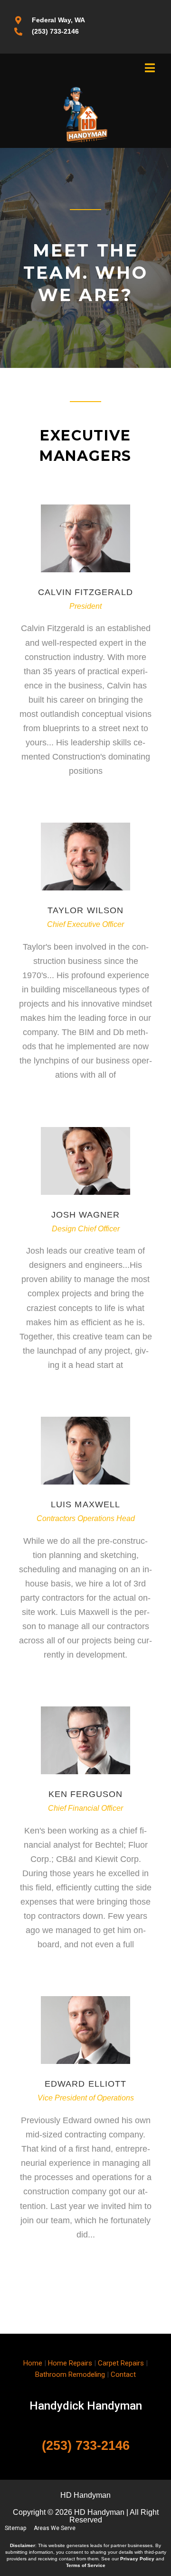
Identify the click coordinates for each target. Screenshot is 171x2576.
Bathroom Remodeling (70, 2374)
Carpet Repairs (121, 2363)
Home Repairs (70, 2363)
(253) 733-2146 (86, 2446)
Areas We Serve (55, 2528)
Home (33, 2363)
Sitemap (15, 2528)
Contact (123, 2374)
